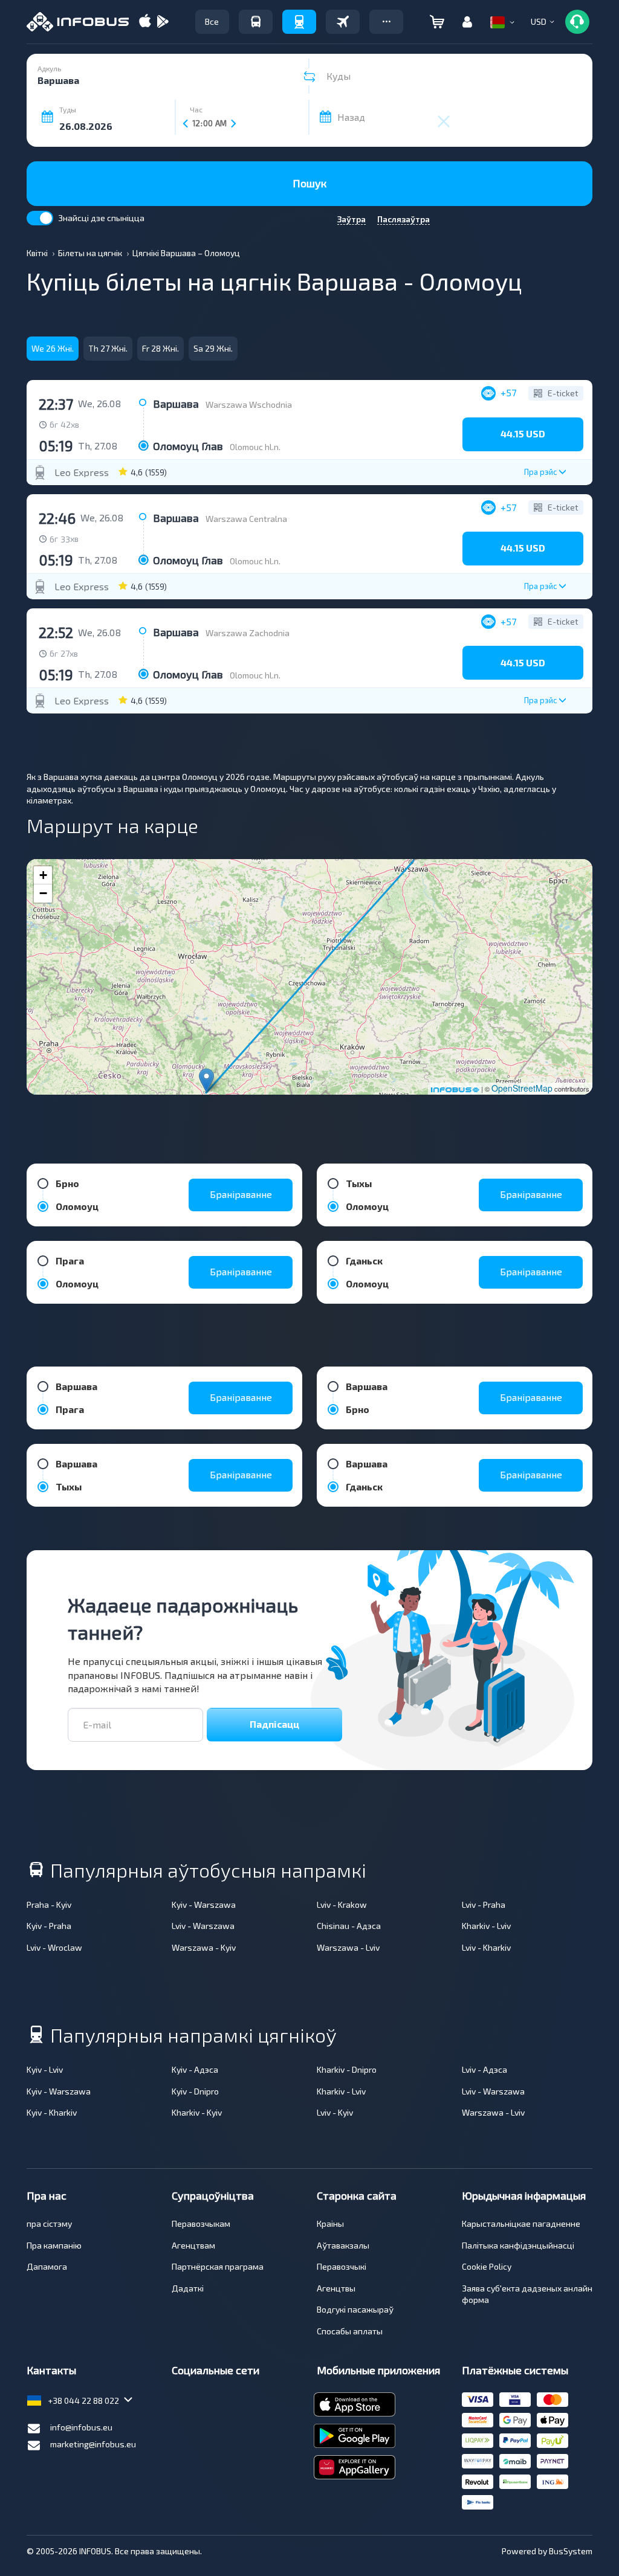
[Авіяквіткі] (343, 22)
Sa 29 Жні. (213, 348)
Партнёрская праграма (218, 2266)
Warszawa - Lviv (348, 1947)
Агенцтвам (193, 2245)
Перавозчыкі (342, 2266)
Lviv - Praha (484, 1905)
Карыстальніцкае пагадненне (521, 2223)
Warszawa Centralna (246, 519)
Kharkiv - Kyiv (197, 2112)
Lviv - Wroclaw (54, 1947)
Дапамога (47, 2266)
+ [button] (43, 875)
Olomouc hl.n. (255, 447)
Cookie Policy (487, 2266)
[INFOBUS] (78, 22)
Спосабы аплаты (350, 2331)
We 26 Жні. (53, 348)
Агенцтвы (336, 2288)
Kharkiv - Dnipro (347, 2069)
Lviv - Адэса (485, 2069)
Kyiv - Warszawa (204, 1905)
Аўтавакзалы (343, 2245)
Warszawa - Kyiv (204, 1947)
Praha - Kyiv (49, 1905)
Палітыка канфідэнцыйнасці (518, 2245)
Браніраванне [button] (241, 1194)
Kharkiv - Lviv (486, 1926)
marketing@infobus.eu (93, 2444)
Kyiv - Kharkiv (52, 2112)
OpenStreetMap (522, 1088)
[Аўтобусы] (256, 22)
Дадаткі (188, 2288)
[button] (386, 22)
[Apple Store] (145, 22)
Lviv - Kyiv (335, 2112)
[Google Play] (163, 22)
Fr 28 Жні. (160, 348)
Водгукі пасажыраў (355, 2309)
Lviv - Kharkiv (486, 1947)
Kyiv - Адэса (195, 2069)
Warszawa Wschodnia (249, 404)
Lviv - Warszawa (203, 1926)
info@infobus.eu (81, 2427)
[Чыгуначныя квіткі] (299, 22)
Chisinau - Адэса (349, 1926)
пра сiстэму (49, 2223)
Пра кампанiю (54, 2245)
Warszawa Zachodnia (248, 633)
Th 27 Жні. (108, 348)
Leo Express (82, 472)
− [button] (43, 893)
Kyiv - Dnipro (195, 2091)
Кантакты (51, 2370)
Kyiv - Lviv (45, 2069)
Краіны (330, 2223)
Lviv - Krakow (342, 1905)
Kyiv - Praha (49, 1926)
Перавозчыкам (201, 2223)
